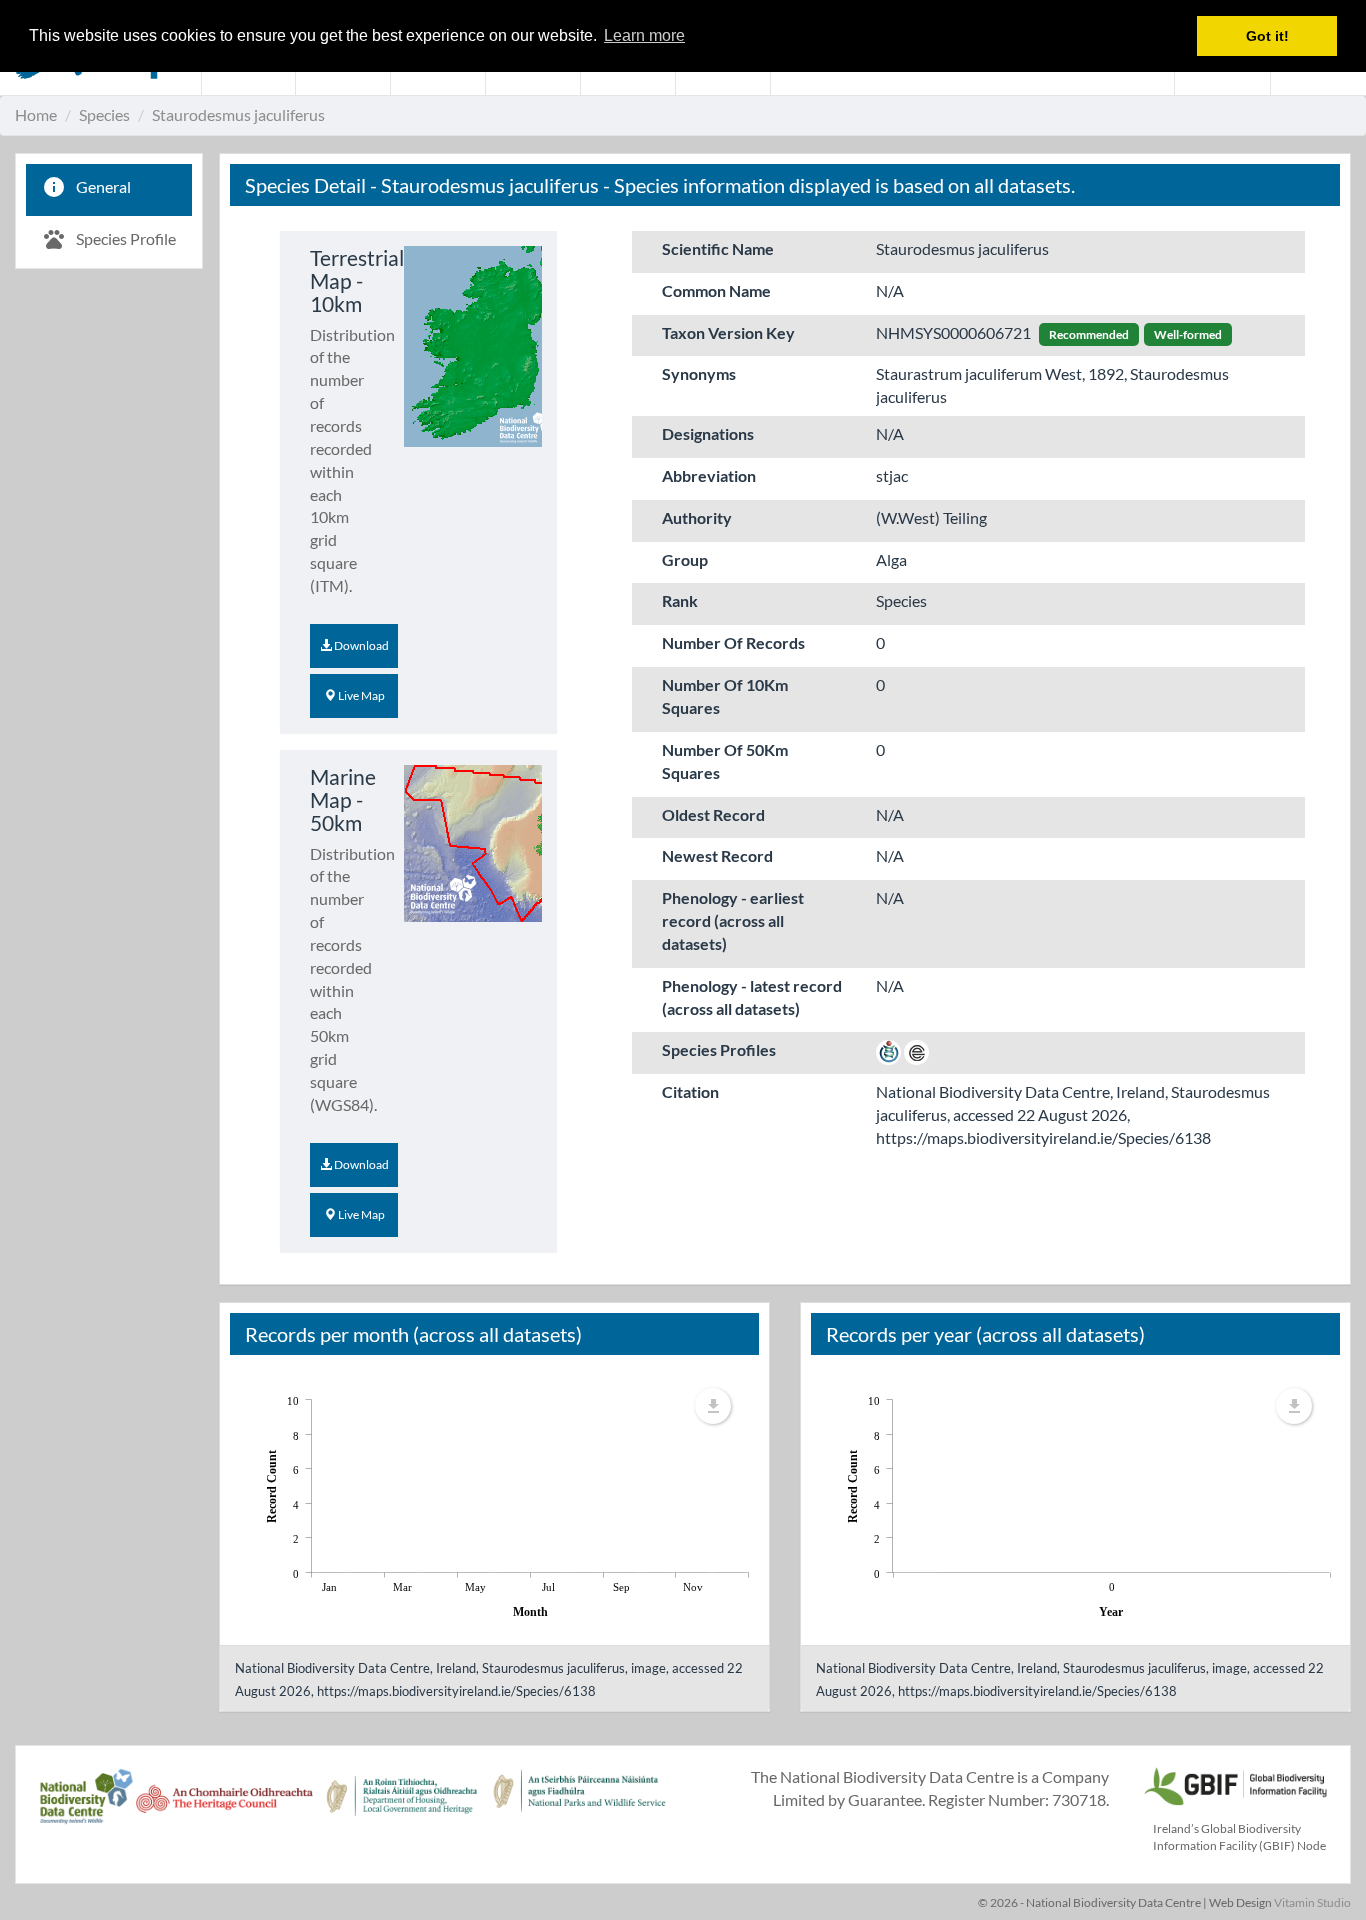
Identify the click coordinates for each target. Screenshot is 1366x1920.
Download (360, 645)
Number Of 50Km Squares (725, 761)
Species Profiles (719, 1049)
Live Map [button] (360, 695)
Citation (690, 1091)
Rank (680, 600)
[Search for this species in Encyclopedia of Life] (916, 1049)
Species (104, 114)
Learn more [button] (644, 35)
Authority (697, 517)
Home (36, 114)
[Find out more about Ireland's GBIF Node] (1234, 1783)
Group (685, 559)
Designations (708, 433)
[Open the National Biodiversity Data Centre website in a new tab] (86, 1807)
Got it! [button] (1267, 36)
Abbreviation (709, 475)
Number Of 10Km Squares (725, 696)
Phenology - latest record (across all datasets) (752, 997)
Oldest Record (713, 814)
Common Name (716, 290)
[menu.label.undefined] (713, 1406)
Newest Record (717, 855)
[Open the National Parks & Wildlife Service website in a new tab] (579, 1807)
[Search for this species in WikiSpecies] (888, 1049)
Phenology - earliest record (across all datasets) (733, 920)
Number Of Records (733, 642)
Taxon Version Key (728, 332)
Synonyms (699, 373)
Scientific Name (718, 248)
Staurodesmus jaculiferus (238, 114)
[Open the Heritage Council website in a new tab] (224, 1807)
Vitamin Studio (1312, 1902)
